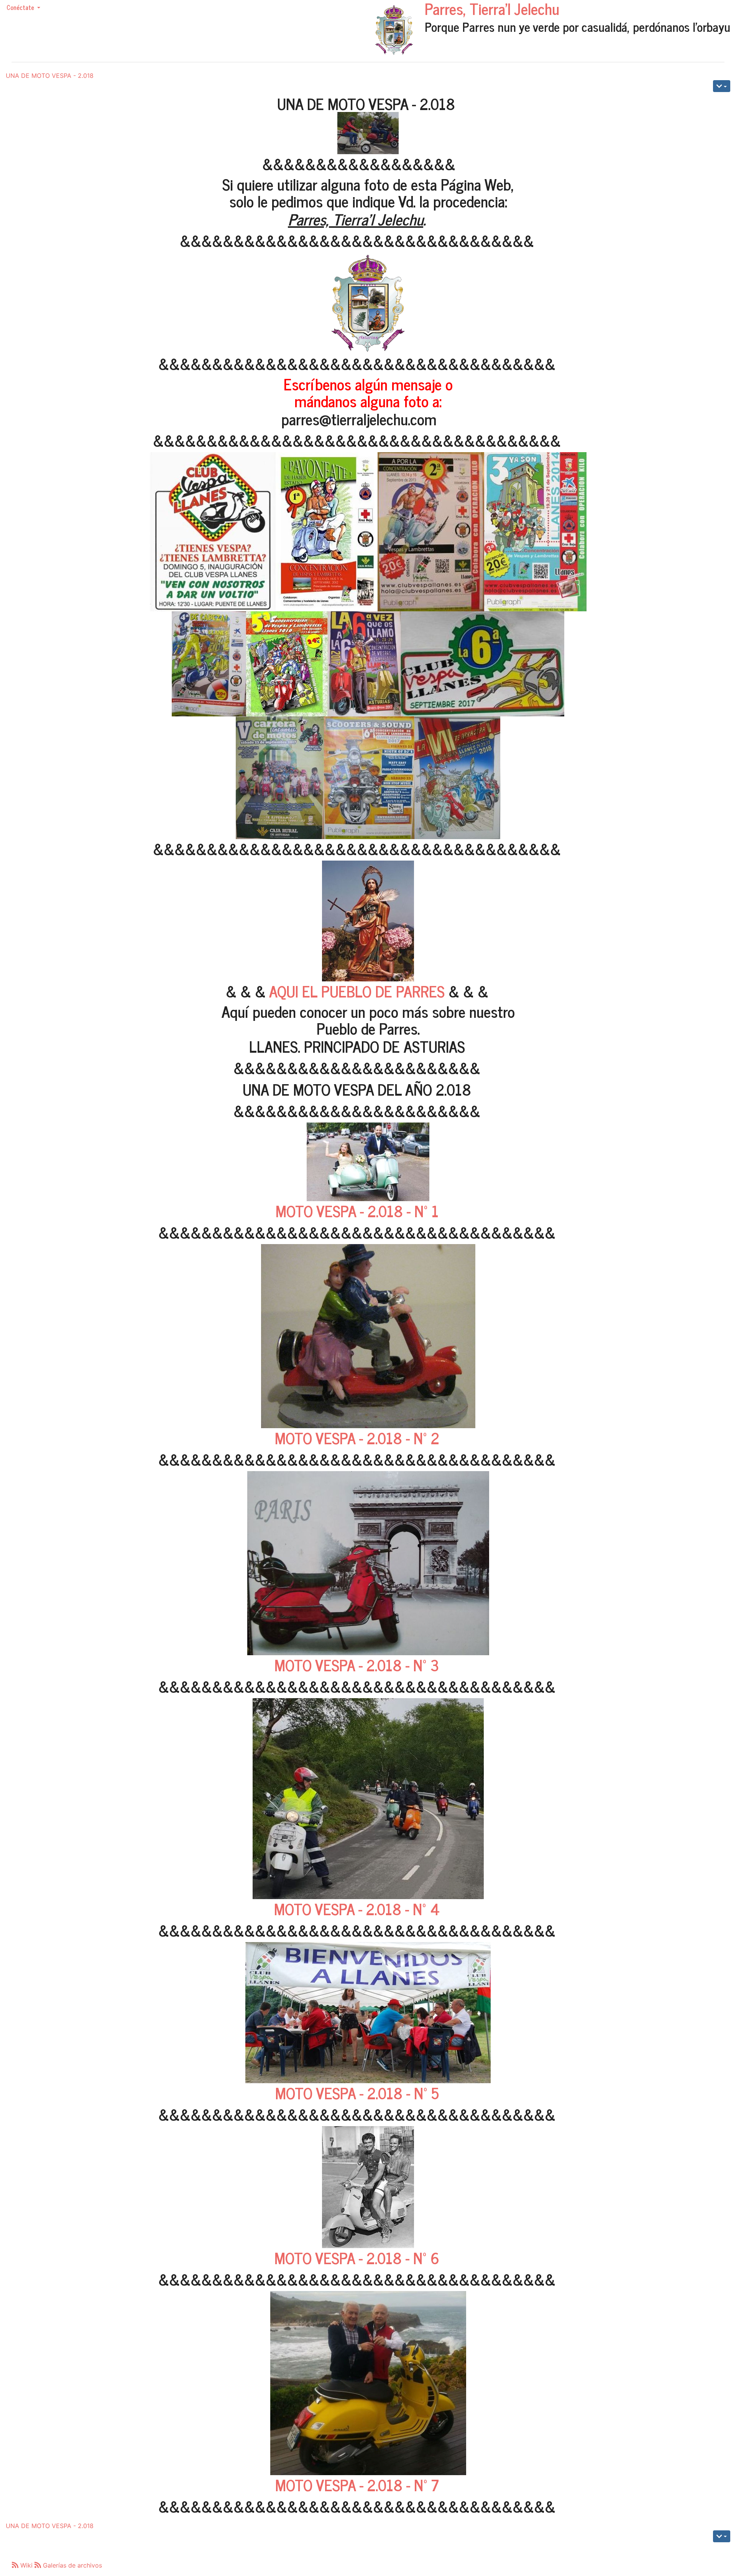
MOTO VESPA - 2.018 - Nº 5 (357, 2093)
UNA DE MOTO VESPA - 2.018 (50, 76)
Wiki (26, 2565)
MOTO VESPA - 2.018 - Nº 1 (357, 1211)
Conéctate (21, 7)
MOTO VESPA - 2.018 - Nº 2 (357, 1438)
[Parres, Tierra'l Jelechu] (394, 30)
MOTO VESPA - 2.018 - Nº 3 (357, 1665)
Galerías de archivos (71, 2565)
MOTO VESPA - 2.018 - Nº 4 (357, 1909)
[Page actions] (722, 86)
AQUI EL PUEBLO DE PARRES (357, 991)
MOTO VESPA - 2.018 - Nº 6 (357, 2258)
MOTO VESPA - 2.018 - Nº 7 (357, 2485)
